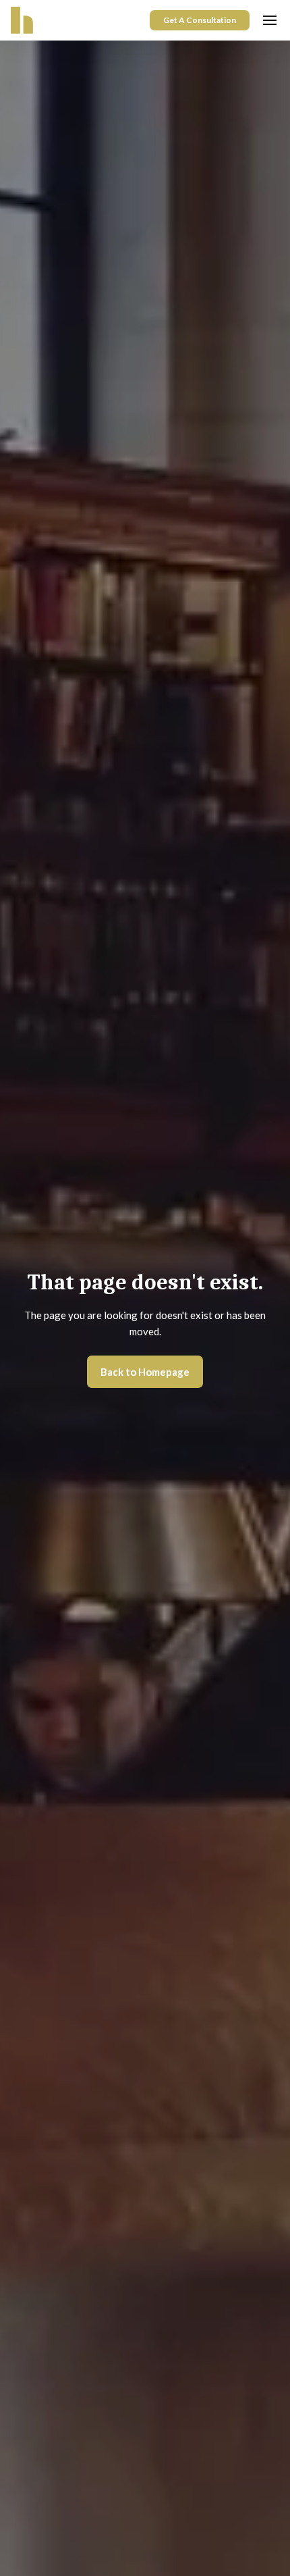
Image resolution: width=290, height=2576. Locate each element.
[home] (22, 20)
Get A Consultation (200, 20)
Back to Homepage (145, 1372)
